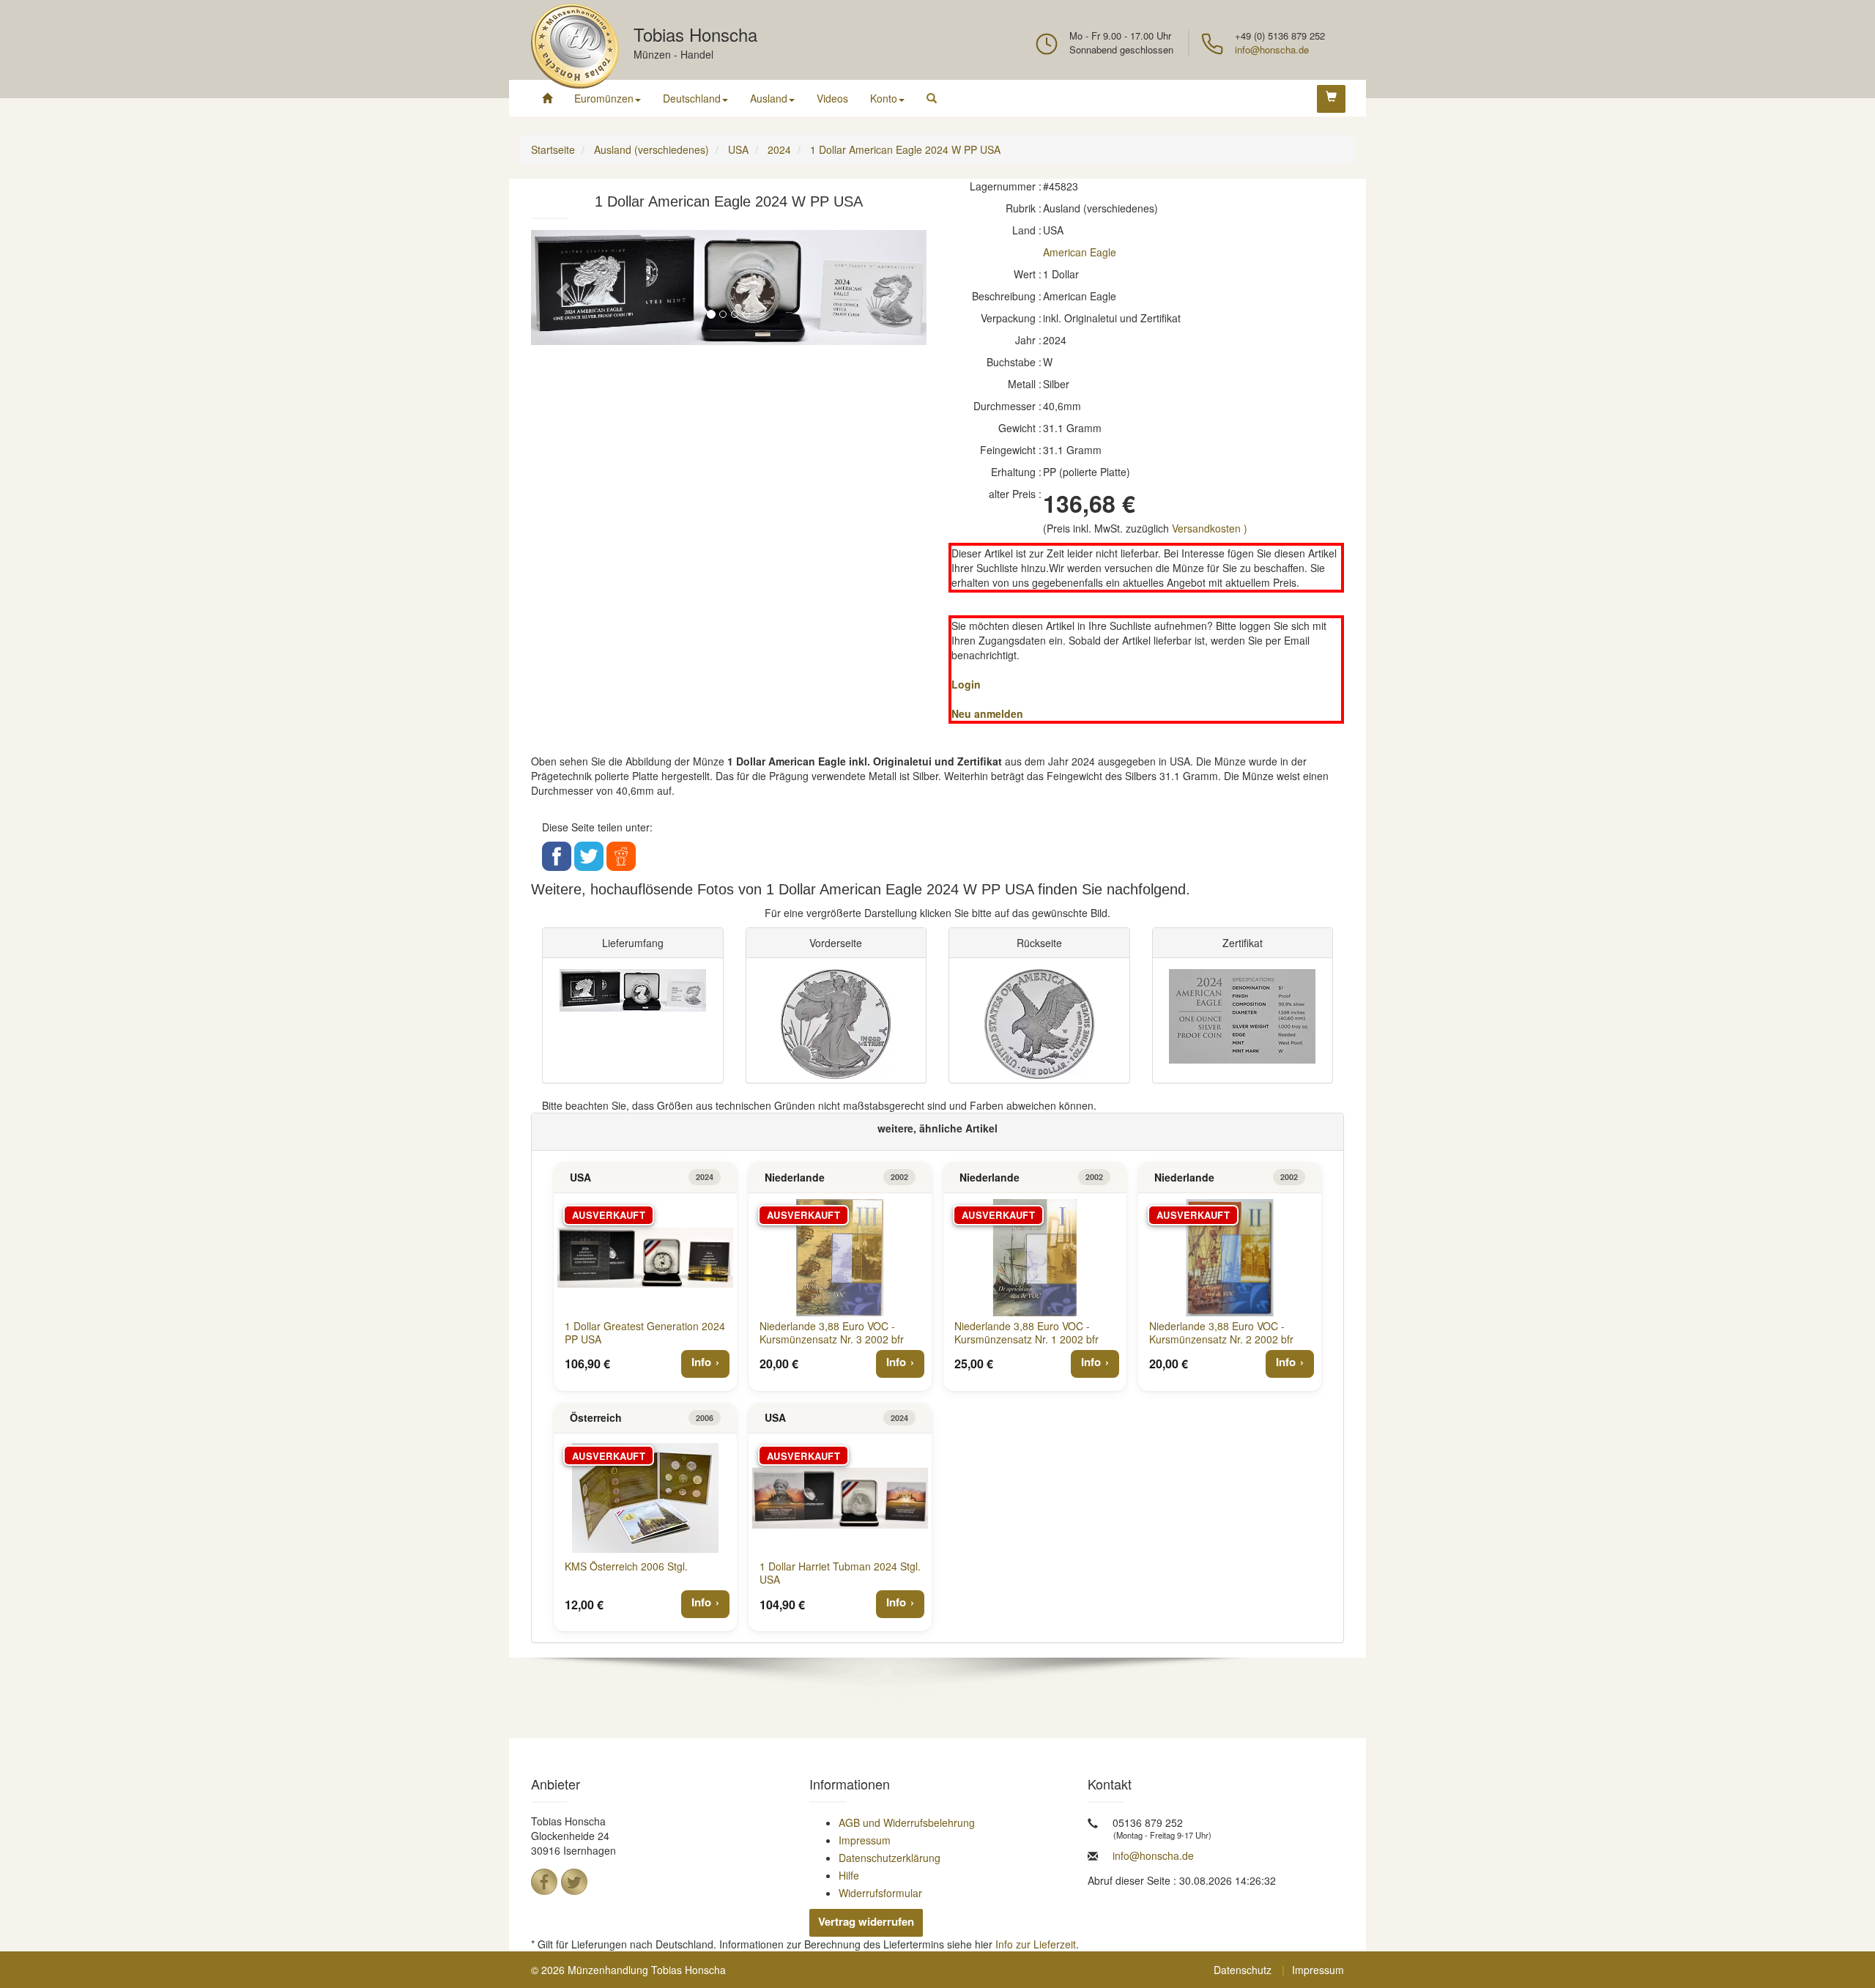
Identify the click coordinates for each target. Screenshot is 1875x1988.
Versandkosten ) (1210, 528)
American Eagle (1080, 252)
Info (701, 1362)
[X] (574, 1882)
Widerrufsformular (880, 1893)
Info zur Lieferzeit (1036, 1944)
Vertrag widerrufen (866, 1921)
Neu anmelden (987, 713)
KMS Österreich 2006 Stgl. (626, 1566)
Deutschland (692, 98)
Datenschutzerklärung (890, 1858)
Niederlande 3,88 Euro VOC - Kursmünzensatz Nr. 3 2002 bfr (832, 1332)
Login (966, 684)
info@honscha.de (1272, 49)
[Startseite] (547, 98)
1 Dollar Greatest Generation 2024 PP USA (645, 1332)
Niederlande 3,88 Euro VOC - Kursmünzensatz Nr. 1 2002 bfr (1026, 1332)
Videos (832, 98)
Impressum (865, 1840)
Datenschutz (1243, 1970)
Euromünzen (604, 98)
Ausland (769, 98)
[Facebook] (544, 1882)
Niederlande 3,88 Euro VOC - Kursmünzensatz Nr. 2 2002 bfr (1221, 1332)
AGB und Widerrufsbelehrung (907, 1822)
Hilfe (849, 1875)
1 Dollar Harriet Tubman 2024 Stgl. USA (840, 1573)
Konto (884, 98)
